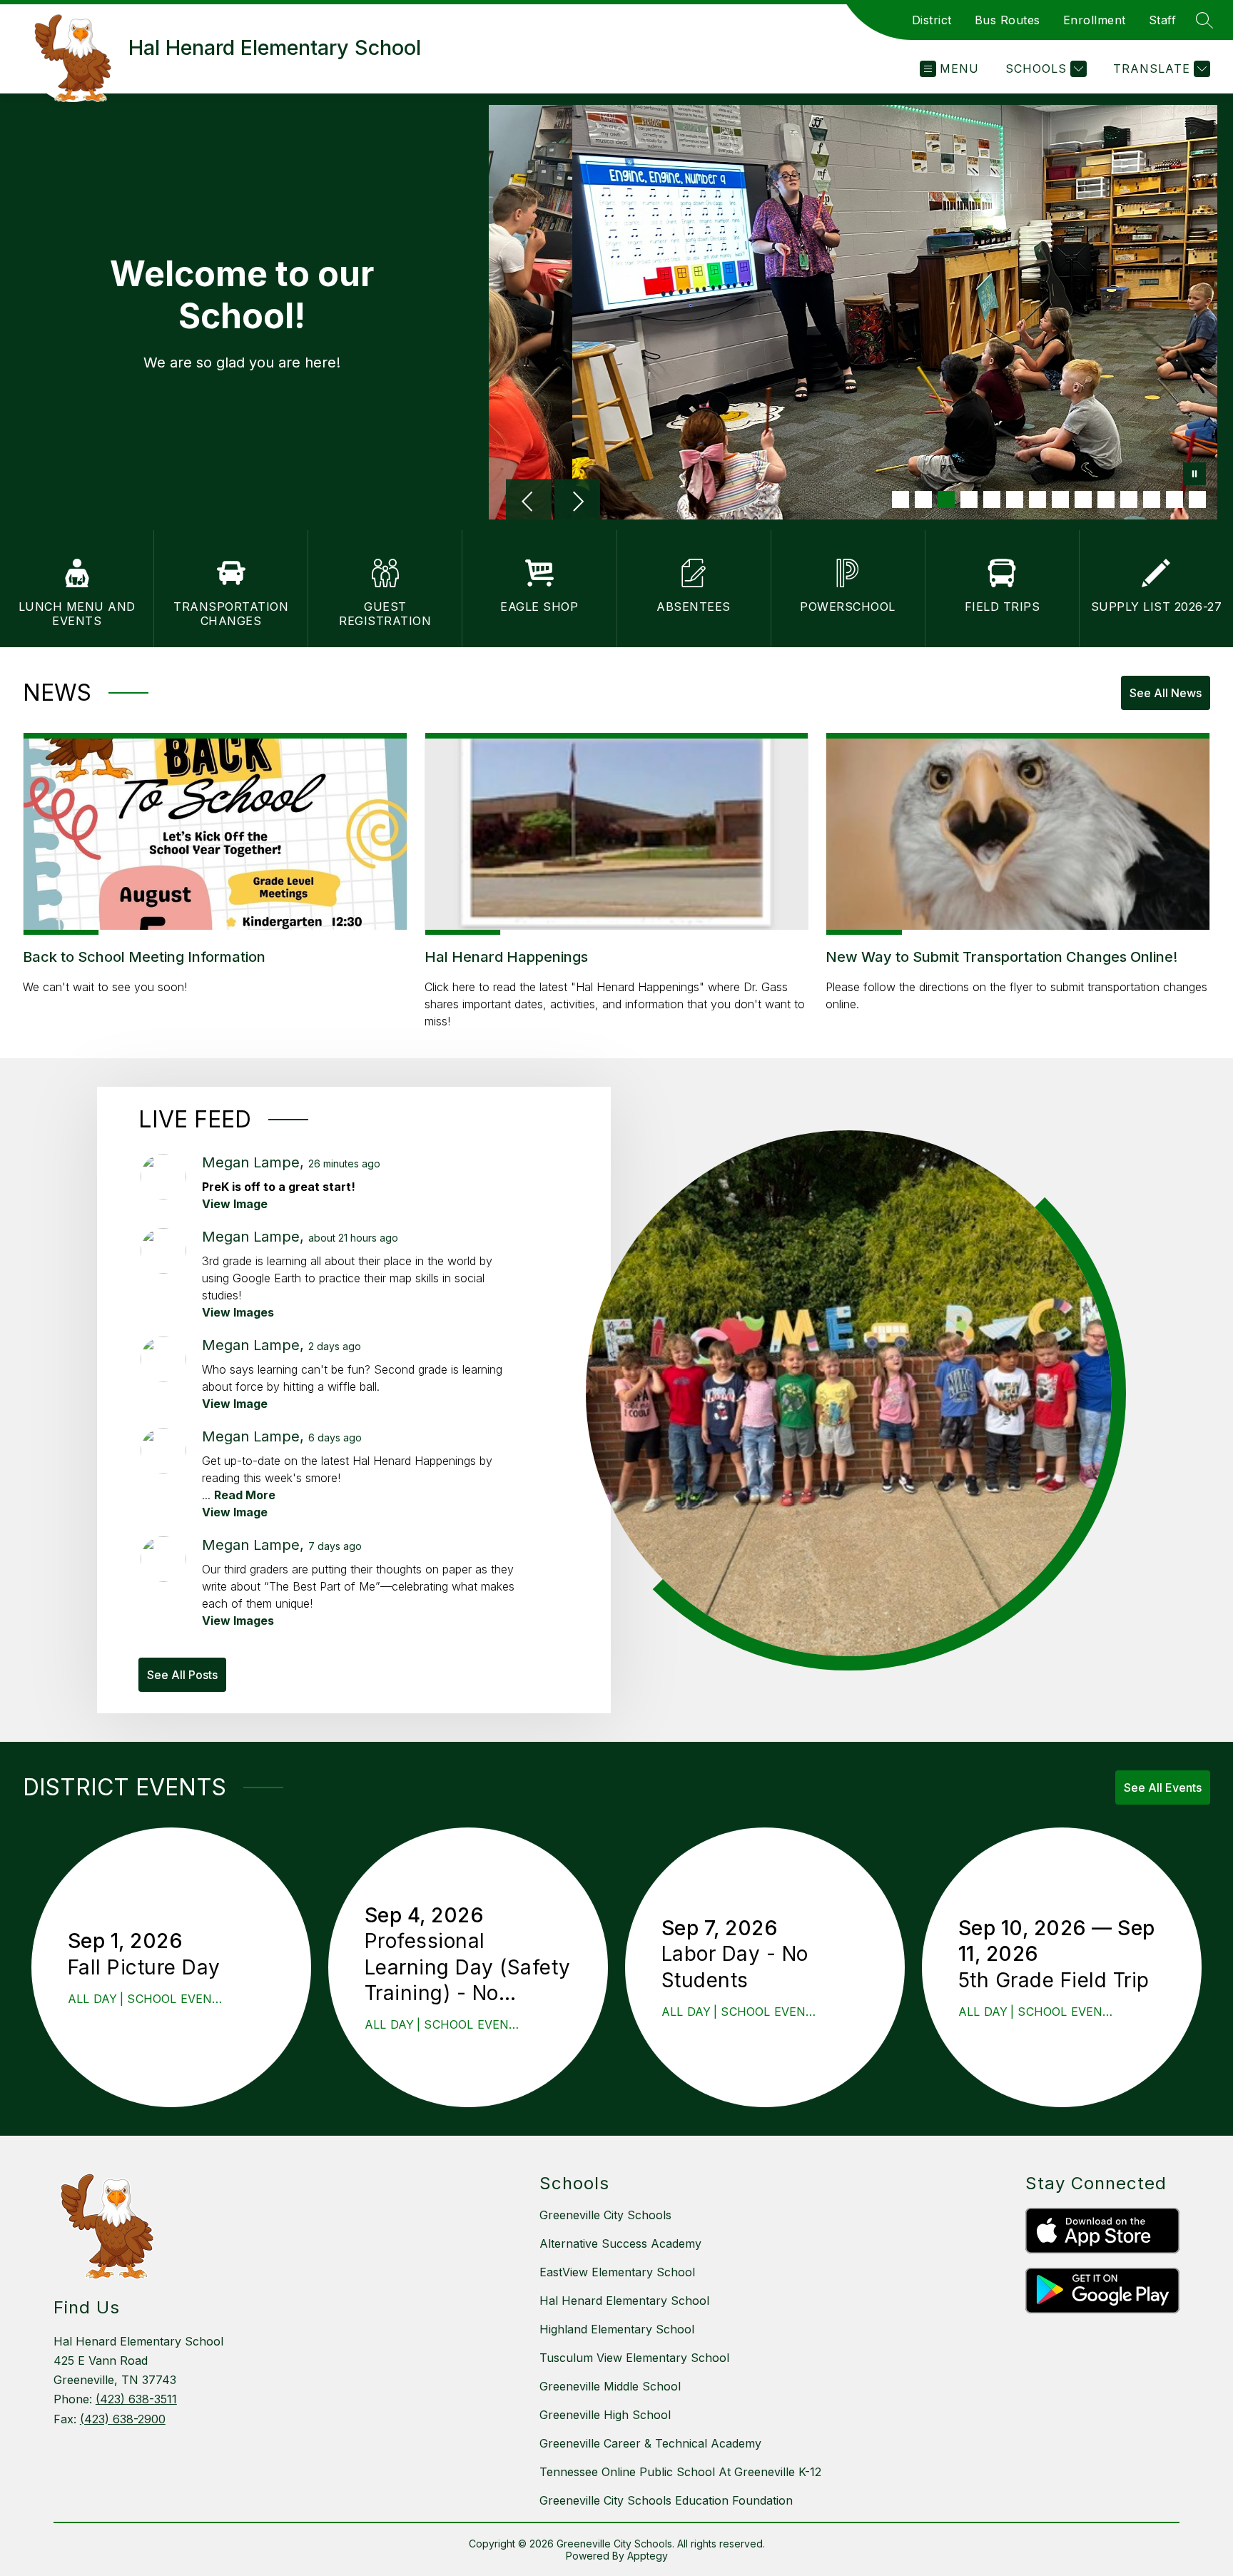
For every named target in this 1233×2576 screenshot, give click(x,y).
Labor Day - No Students (735, 1967)
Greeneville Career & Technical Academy (650, 2443)
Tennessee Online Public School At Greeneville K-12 (680, 2472)
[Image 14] (1197, 500)
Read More (245, 1495)
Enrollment (1095, 20)
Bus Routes (1008, 20)
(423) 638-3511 (136, 2399)
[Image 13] (1174, 500)
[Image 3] (946, 500)
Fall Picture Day (151, 1967)
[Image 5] (992, 500)
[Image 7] (1037, 500)
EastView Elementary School (617, 2272)
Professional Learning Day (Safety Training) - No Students (468, 1967)
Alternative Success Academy (620, 2243)
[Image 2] (923, 500)
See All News (1166, 693)
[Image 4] (969, 500)
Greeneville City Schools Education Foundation (666, 2500)
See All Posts (182, 1675)
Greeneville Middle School (610, 2386)
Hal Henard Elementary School (624, 2301)
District (932, 20)
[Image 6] (1015, 500)
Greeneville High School (605, 2415)
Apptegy (648, 2556)
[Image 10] (1106, 500)
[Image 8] (1060, 500)
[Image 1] (900, 500)
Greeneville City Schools (605, 2215)
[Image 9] (1083, 500)
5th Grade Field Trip (1062, 1980)
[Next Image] (577, 503)
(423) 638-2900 (123, 2419)
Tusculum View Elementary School (634, 2358)
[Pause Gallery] (1194, 475)
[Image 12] (1152, 500)
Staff (1163, 20)
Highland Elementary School (617, 2329)
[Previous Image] (529, 503)
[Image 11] (1129, 500)
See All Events (1163, 1788)
